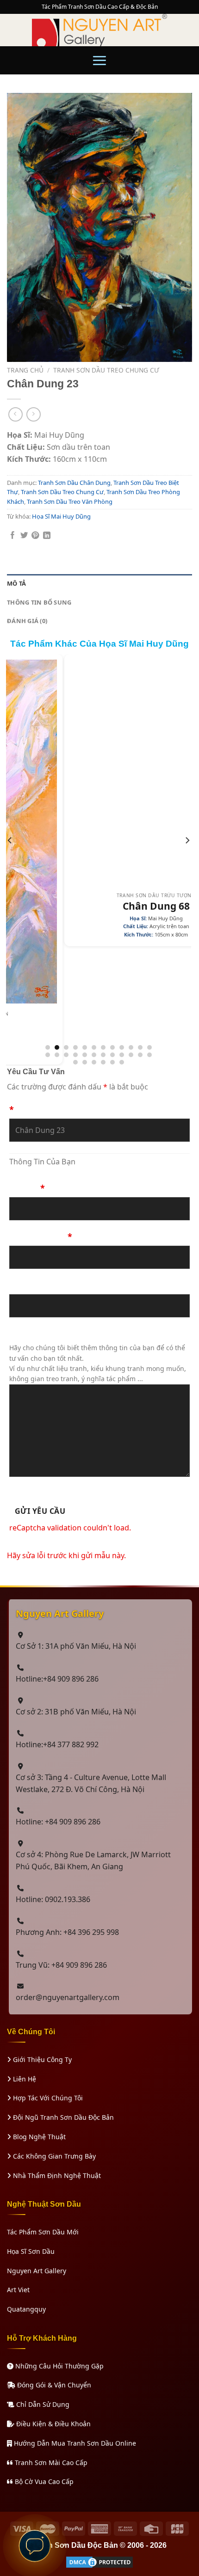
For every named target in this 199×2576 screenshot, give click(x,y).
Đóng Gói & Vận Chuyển (53, 2385)
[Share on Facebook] (12, 536)
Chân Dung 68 (99, 906)
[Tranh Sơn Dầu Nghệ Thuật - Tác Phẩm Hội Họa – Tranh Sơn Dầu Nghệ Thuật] (99, 30)
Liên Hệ (24, 2079)
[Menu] (99, 60)
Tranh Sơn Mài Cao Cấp (50, 2463)
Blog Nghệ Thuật (38, 2137)
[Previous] (10, 859)
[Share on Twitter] (24, 536)
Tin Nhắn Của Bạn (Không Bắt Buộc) (84, 1334)
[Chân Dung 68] (99, 772)
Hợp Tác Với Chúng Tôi (47, 2098)
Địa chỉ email (36, 1285)
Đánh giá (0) (27, 621)
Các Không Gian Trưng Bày (53, 2156)
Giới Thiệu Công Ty (41, 2059)
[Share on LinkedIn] (47, 536)
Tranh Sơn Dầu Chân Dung (74, 483)
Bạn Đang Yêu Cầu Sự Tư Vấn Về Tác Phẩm (97, 1105)
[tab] (99, 584)
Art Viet (18, 2290)
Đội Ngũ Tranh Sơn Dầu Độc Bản (62, 2117)
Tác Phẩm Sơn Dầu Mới (43, 2232)
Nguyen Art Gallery (37, 2271)
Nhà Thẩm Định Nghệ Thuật (56, 2175)
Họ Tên (27, 1188)
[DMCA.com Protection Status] (99, 2561)
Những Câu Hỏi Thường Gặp (59, 2366)
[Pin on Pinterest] (35, 536)
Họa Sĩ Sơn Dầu (31, 2251)
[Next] (187, 859)
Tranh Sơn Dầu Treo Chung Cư (106, 370)
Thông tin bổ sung (39, 602)
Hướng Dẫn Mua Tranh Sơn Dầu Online (74, 2443)
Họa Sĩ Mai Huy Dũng (61, 516)
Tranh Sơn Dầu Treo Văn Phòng (70, 502)
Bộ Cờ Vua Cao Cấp (43, 2481)
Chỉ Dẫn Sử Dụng (42, 2404)
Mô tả (16, 583)
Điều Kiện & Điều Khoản (53, 2424)
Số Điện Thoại (41, 1236)
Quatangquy (26, 2309)
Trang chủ (25, 370)
